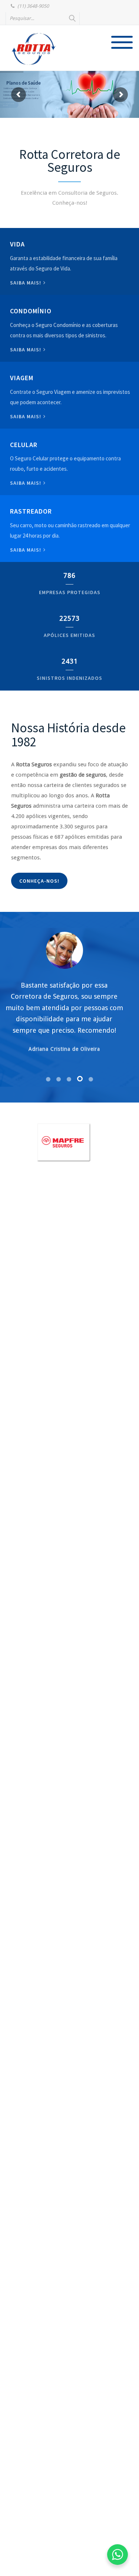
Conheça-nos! (39, 881)
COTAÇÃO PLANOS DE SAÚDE (23, 105)
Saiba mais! (26, 283)
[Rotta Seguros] (34, 49)
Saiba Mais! (26, 483)
